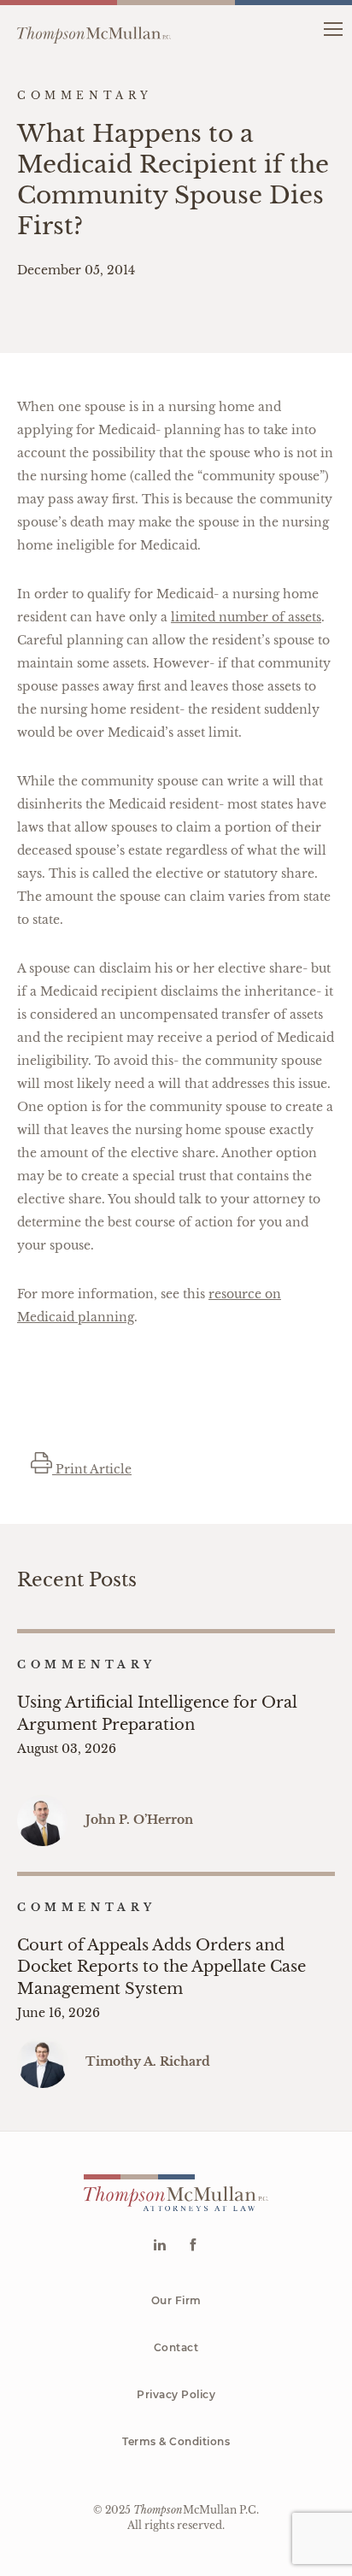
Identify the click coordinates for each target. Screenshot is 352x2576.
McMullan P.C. (196, 2510)
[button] (333, 28)
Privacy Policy (176, 2394)
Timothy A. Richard (148, 2061)
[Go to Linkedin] (159, 2247)
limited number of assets (246, 617)
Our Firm (176, 2300)
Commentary (87, 1664)
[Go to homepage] (94, 28)
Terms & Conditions (176, 2441)
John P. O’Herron (139, 1820)
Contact (176, 2347)
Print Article (92, 1469)
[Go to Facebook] (193, 2247)
